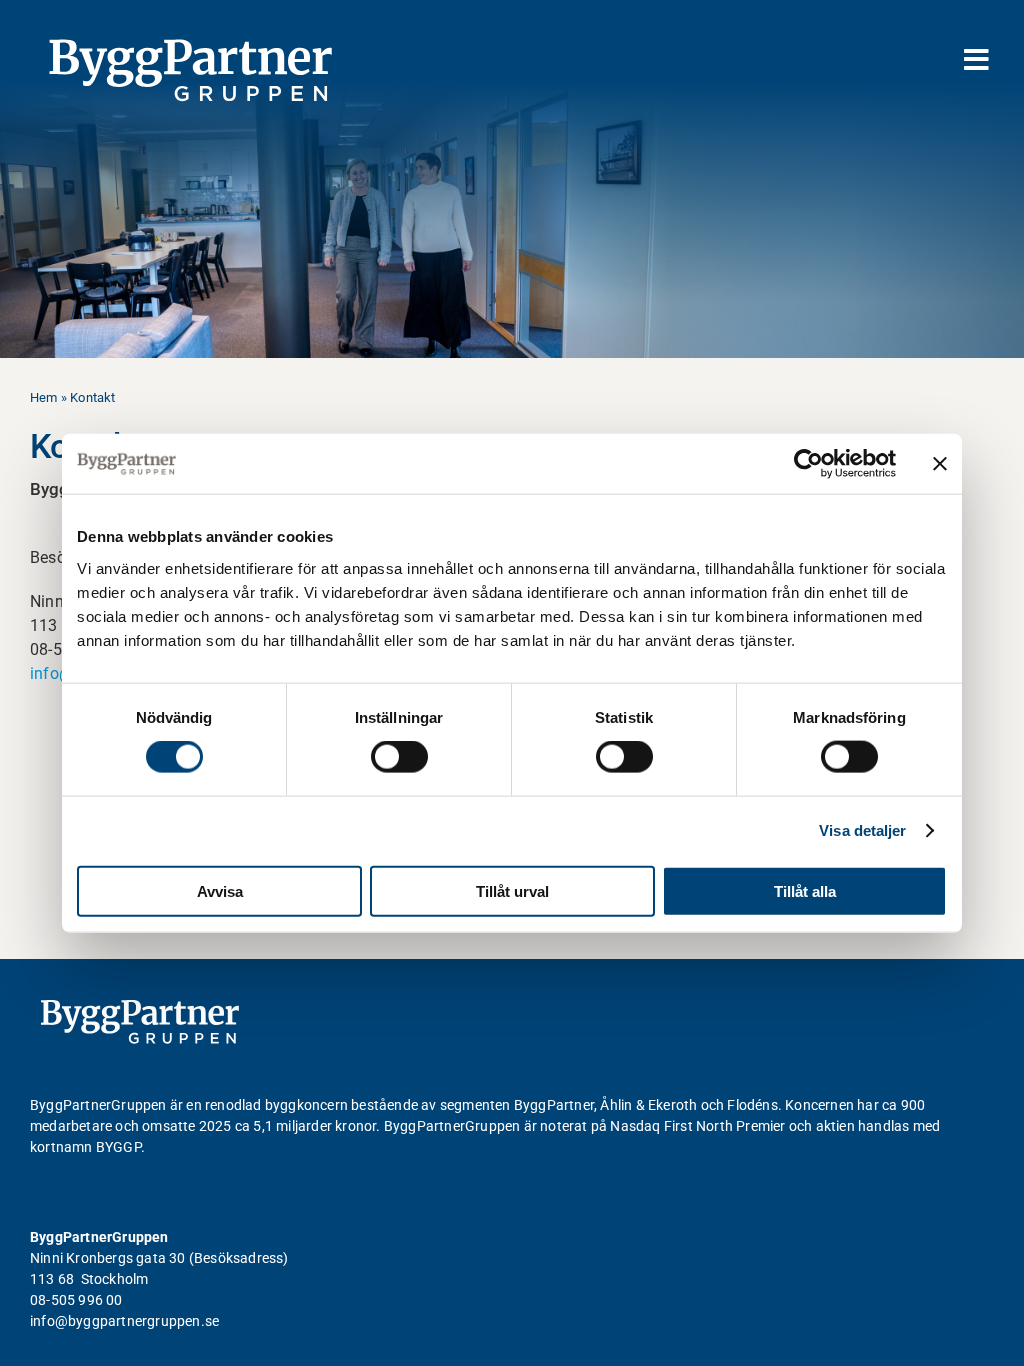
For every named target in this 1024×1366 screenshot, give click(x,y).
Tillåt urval (512, 890)
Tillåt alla (805, 890)
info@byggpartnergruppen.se (124, 1321)
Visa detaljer (862, 830)
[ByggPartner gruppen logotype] (140, 1007)
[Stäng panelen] (940, 464)
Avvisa (220, 890)
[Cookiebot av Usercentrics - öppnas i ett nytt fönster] (808, 464)
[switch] (399, 757)
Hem (44, 397)
